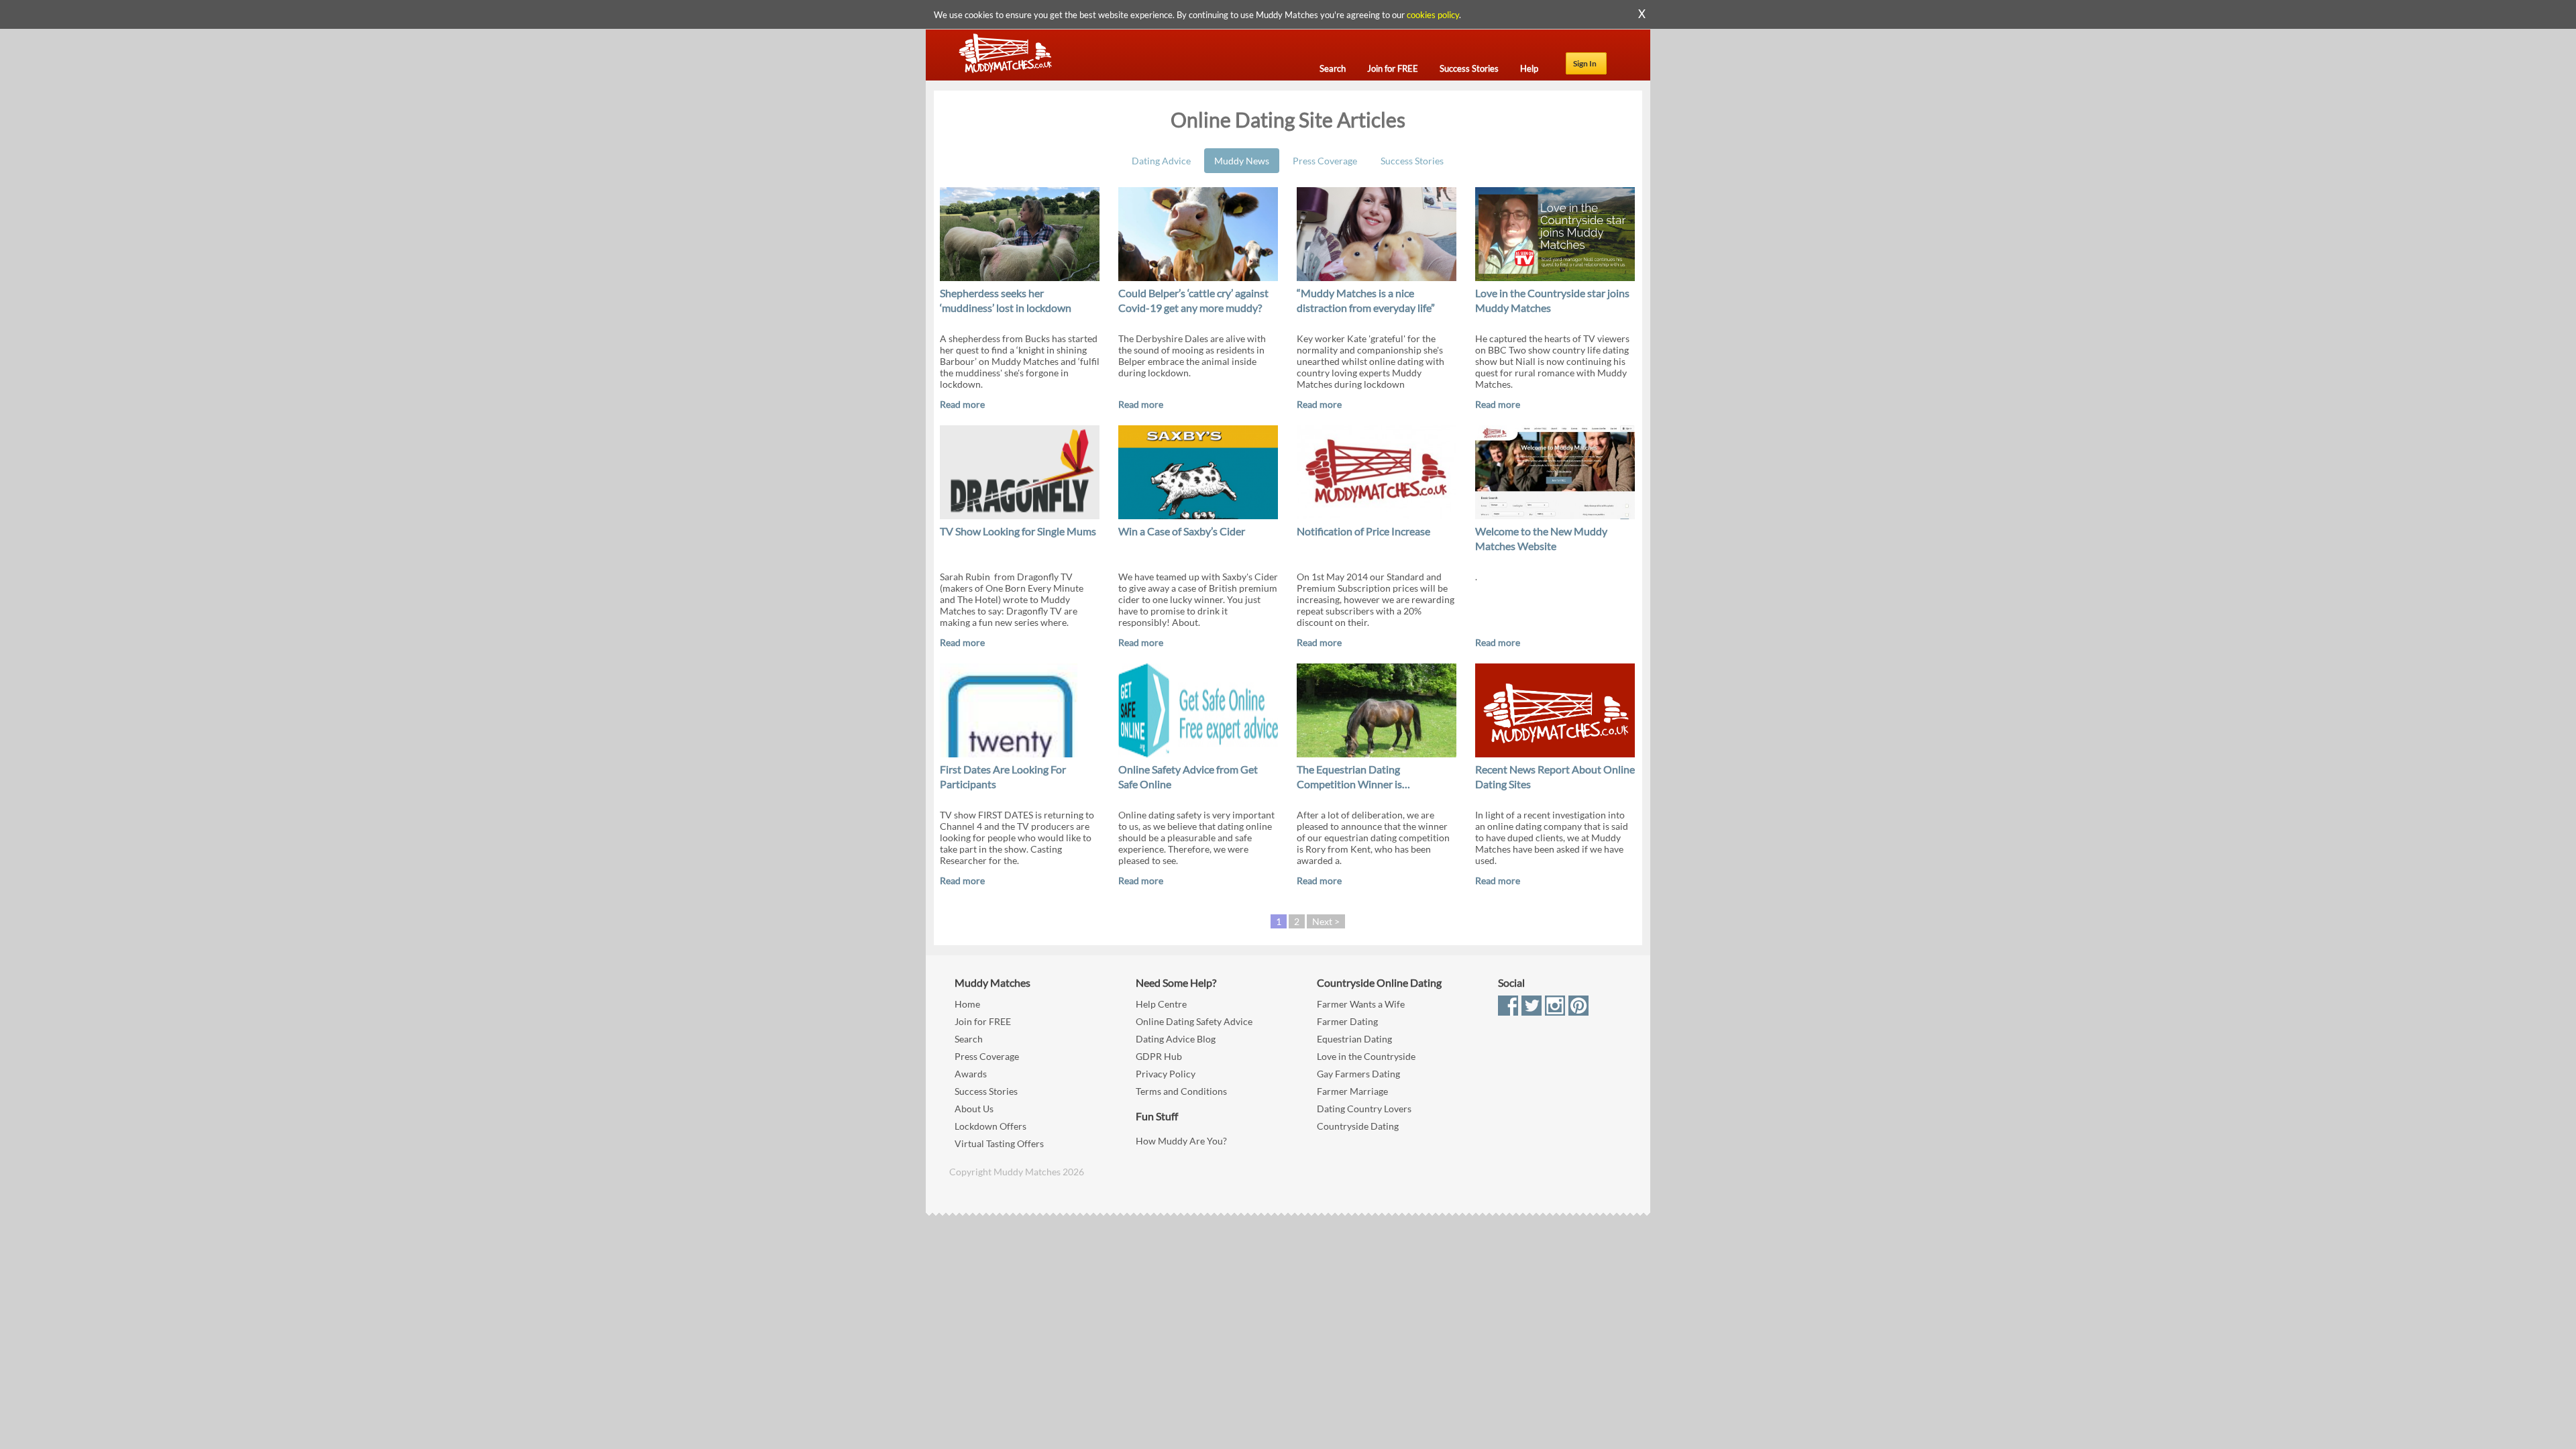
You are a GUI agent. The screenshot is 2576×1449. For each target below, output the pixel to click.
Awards (971, 1074)
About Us (974, 1109)
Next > (1326, 921)
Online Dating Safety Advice (1194, 1021)
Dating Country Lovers (1364, 1109)
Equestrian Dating (1354, 1039)
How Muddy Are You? (1181, 1141)
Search (969, 1039)
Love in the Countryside (1366, 1056)
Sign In (1585, 63)
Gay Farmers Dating (1358, 1074)
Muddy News (1242, 161)
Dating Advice (1161, 161)
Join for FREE (983, 1021)
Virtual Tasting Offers (999, 1143)
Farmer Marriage (1352, 1091)
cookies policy (1433, 15)
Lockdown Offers (990, 1126)
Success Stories (1412, 161)
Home (967, 1004)
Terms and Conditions (1181, 1091)
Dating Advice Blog (1176, 1039)
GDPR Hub (1159, 1056)
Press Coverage (1325, 161)
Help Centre (1161, 1004)
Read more (962, 404)
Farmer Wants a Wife (1361, 1004)
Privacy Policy (1166, 1074)
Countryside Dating (1358, 1126)
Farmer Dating (1347, 1021)
